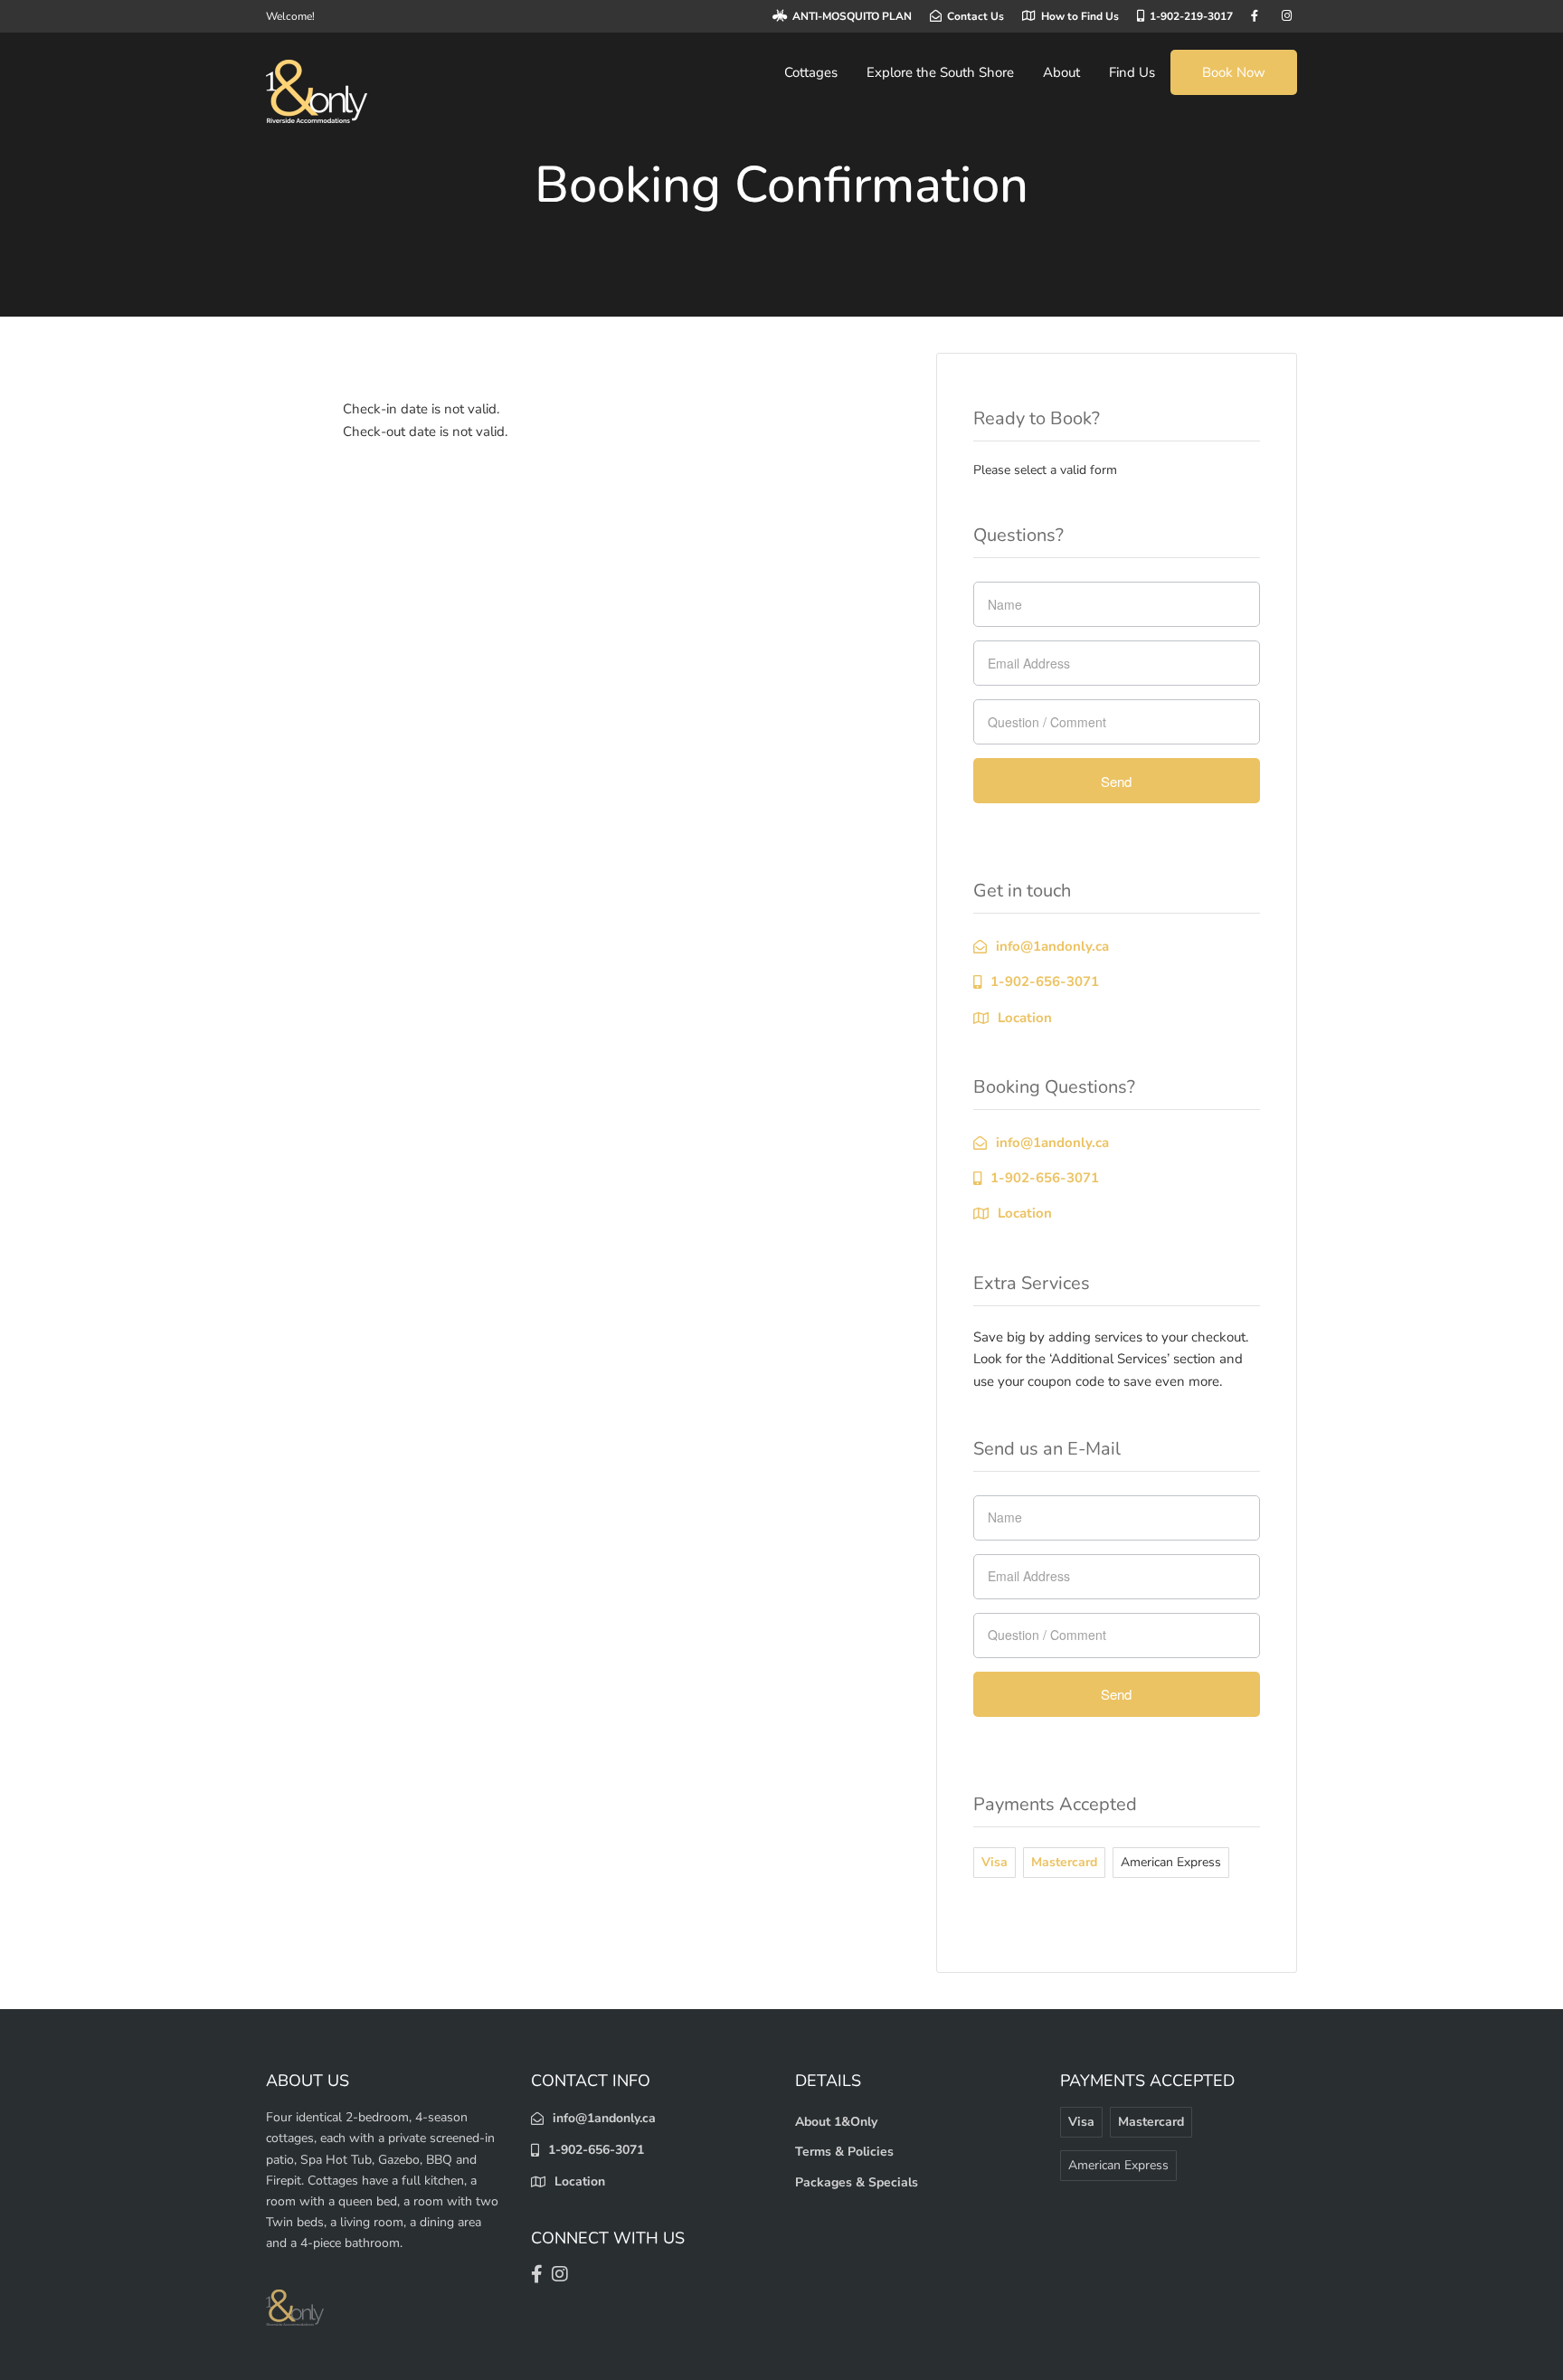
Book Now (1234, 72)
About (1061, 72)
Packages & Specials (857, 2182)
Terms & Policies (844, 2152)
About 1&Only (836, 2122)
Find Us (1132, 72)
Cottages (811, 72)
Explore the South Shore (940, 72)
